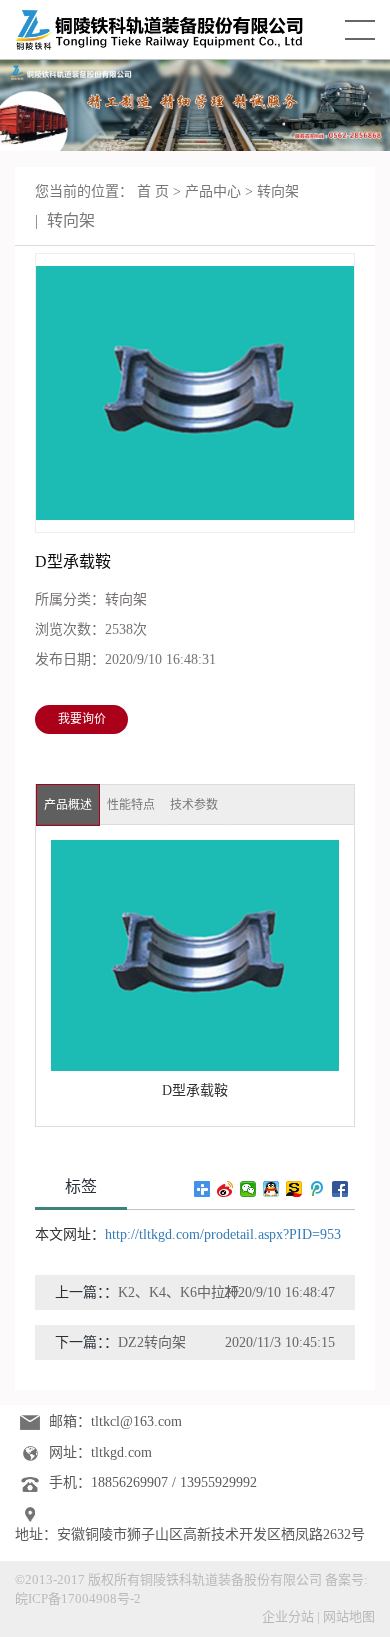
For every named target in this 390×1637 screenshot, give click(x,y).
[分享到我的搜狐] (294, 1189)
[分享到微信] (248, 1189)
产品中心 (213, 191)
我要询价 (82, 719)
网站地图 (349, 1616)
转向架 (278, 191)
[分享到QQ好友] (271, 1189)
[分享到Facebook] (340, 1189)
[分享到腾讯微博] (317, 1189)
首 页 (153, 191)
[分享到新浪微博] (225, 1189)
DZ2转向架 (152, 1342)
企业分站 (288, 1616)
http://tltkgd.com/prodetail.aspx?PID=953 (223, 1234)
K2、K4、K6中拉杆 (178, 1292)
